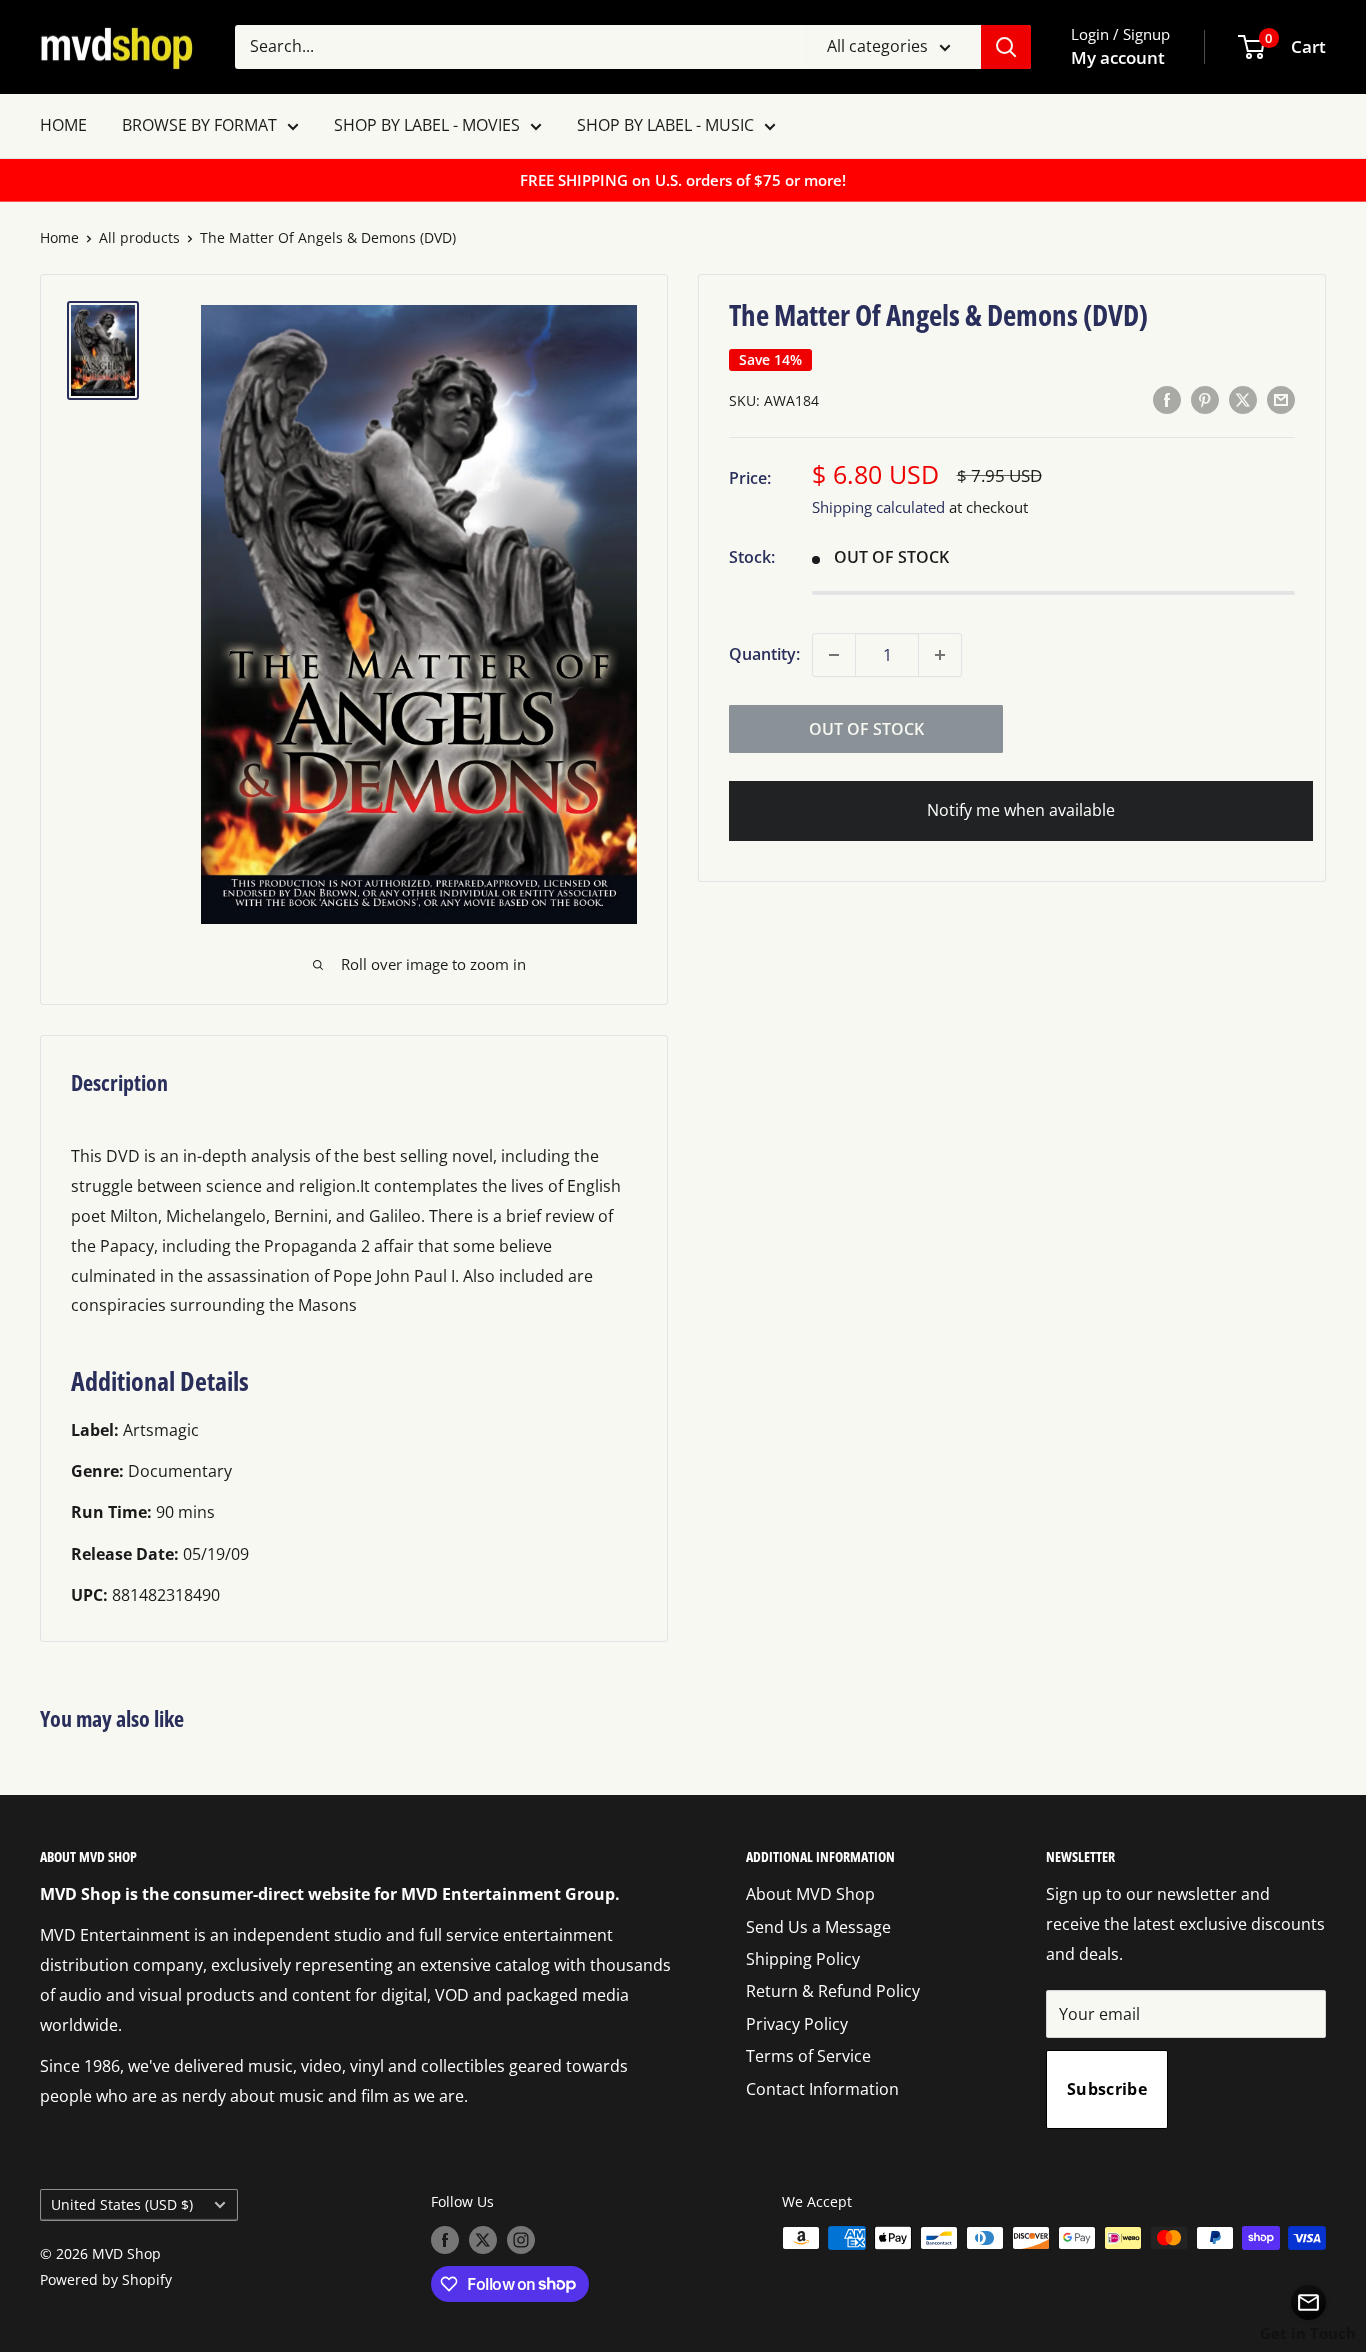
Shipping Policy (803, 1959)
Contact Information (822, 2089)
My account (1118, 57)
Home (59, 237)
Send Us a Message (818, 1927)
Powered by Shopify (106, 2279)
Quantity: (764, 654)
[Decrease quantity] (834, 655)
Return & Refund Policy (833, 1991)
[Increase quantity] (940, 655)
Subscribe (1107, 2089)
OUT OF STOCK (866, 729)
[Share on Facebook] (1167, 400)
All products (139, 237)
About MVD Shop (810, 1894)
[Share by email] (1281, 400)
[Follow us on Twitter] (483, 2240)
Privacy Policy (797, 2024)
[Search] (1006, 47)
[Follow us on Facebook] (445, 2240)
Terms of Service (808, 2056)
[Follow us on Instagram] (521, 2240)
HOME (63, 125)
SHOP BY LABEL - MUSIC (665, 125)
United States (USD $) (122, 2204)
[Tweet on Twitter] (1243, 400)
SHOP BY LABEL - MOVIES (427, 125)
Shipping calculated (878, 508)
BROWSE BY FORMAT (199, 125)
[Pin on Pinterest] (1205, 400)
